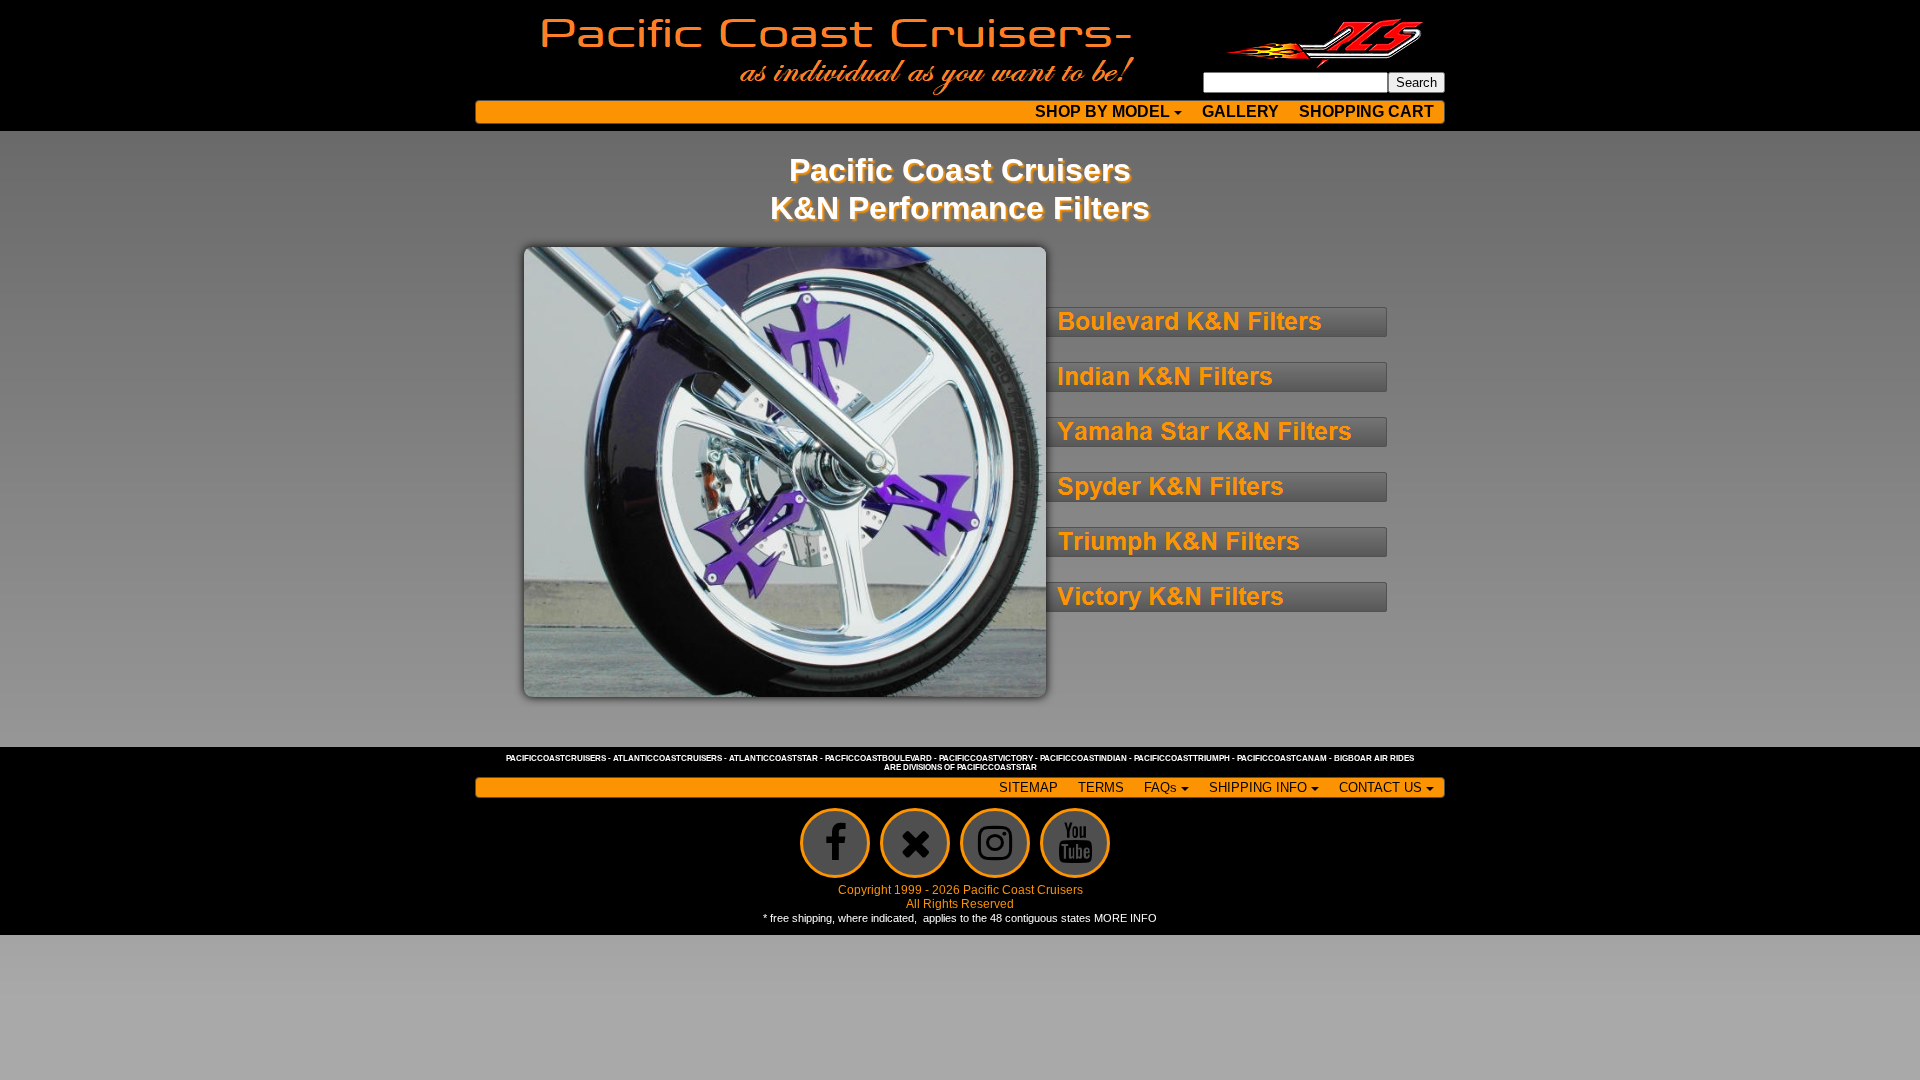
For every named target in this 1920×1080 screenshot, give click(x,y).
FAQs (1160, 787)
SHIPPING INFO (1258, 787)
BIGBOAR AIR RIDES (1374, 758)
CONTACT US (1380, 787)
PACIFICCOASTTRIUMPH (1182, 758)
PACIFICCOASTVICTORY (986, 758)
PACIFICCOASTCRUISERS (556, 758)
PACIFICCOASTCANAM (1282, 758)
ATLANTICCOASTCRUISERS (667, 758)
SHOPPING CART (1366, 111)
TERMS (1101, 787)
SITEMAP (1028, 787)
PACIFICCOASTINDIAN (1083, 758)
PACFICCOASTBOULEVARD (878, 758)
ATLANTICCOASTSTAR (773, 758)
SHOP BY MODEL (1102, 111)
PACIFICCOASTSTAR (997, 767)
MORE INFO (1125, 918)
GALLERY (1240, 111)
